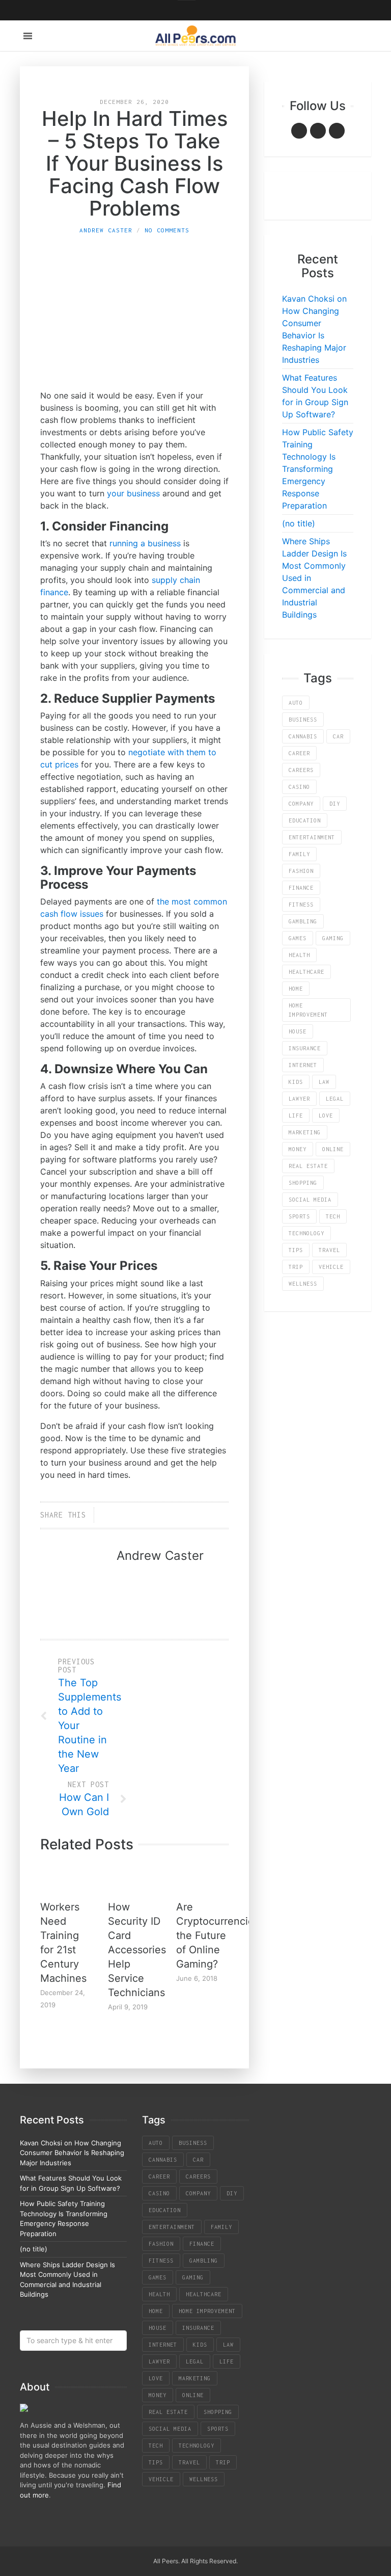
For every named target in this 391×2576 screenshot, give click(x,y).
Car (338, 736)
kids (296, 1082)
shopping (303, 1183)
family (299, 854)
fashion (301, 871)
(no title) (299, 523)
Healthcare (306, 972)
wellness (303, 1284)
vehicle (331, 1267)
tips (296, 1250)
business (303, 720)
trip (296, 1267)
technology (306, 1233)
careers (301, 770)
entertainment (312, 837)
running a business (145, 543)
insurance (305, 1048)
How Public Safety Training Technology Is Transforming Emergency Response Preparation (318, 469)
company (301, 804)
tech (333, 1216)
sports (299, 1216)
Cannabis (303, 736)
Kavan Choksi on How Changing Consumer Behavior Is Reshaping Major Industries (72, 2153)
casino (299, 787)
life (296, 1116)
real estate (308, 1166)
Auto (296, 703)
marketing (305, 1132)
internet (303, 1065)
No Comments (167, 230)
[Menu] (28, 36)
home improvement (308, 1010)
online (333, 1149)
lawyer (299, 1099)
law (324, 1082)
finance (301, 888)
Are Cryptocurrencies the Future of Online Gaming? (218, 1935)
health (299, 955)
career (299, 753)
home (296, 989)
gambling (303, 921)
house (298, 1031)
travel (329, 1250)
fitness (301, 905)
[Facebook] (299, 131)
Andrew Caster (106, 230)
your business (133, 493)
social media (310, 1200)
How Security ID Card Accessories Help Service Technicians (137, 1950)
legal (335, 1099)
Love (326, 1116)
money (298, 1149)
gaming (333, 938)
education (305, 820)
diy (335, 804)
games (298, 938)
